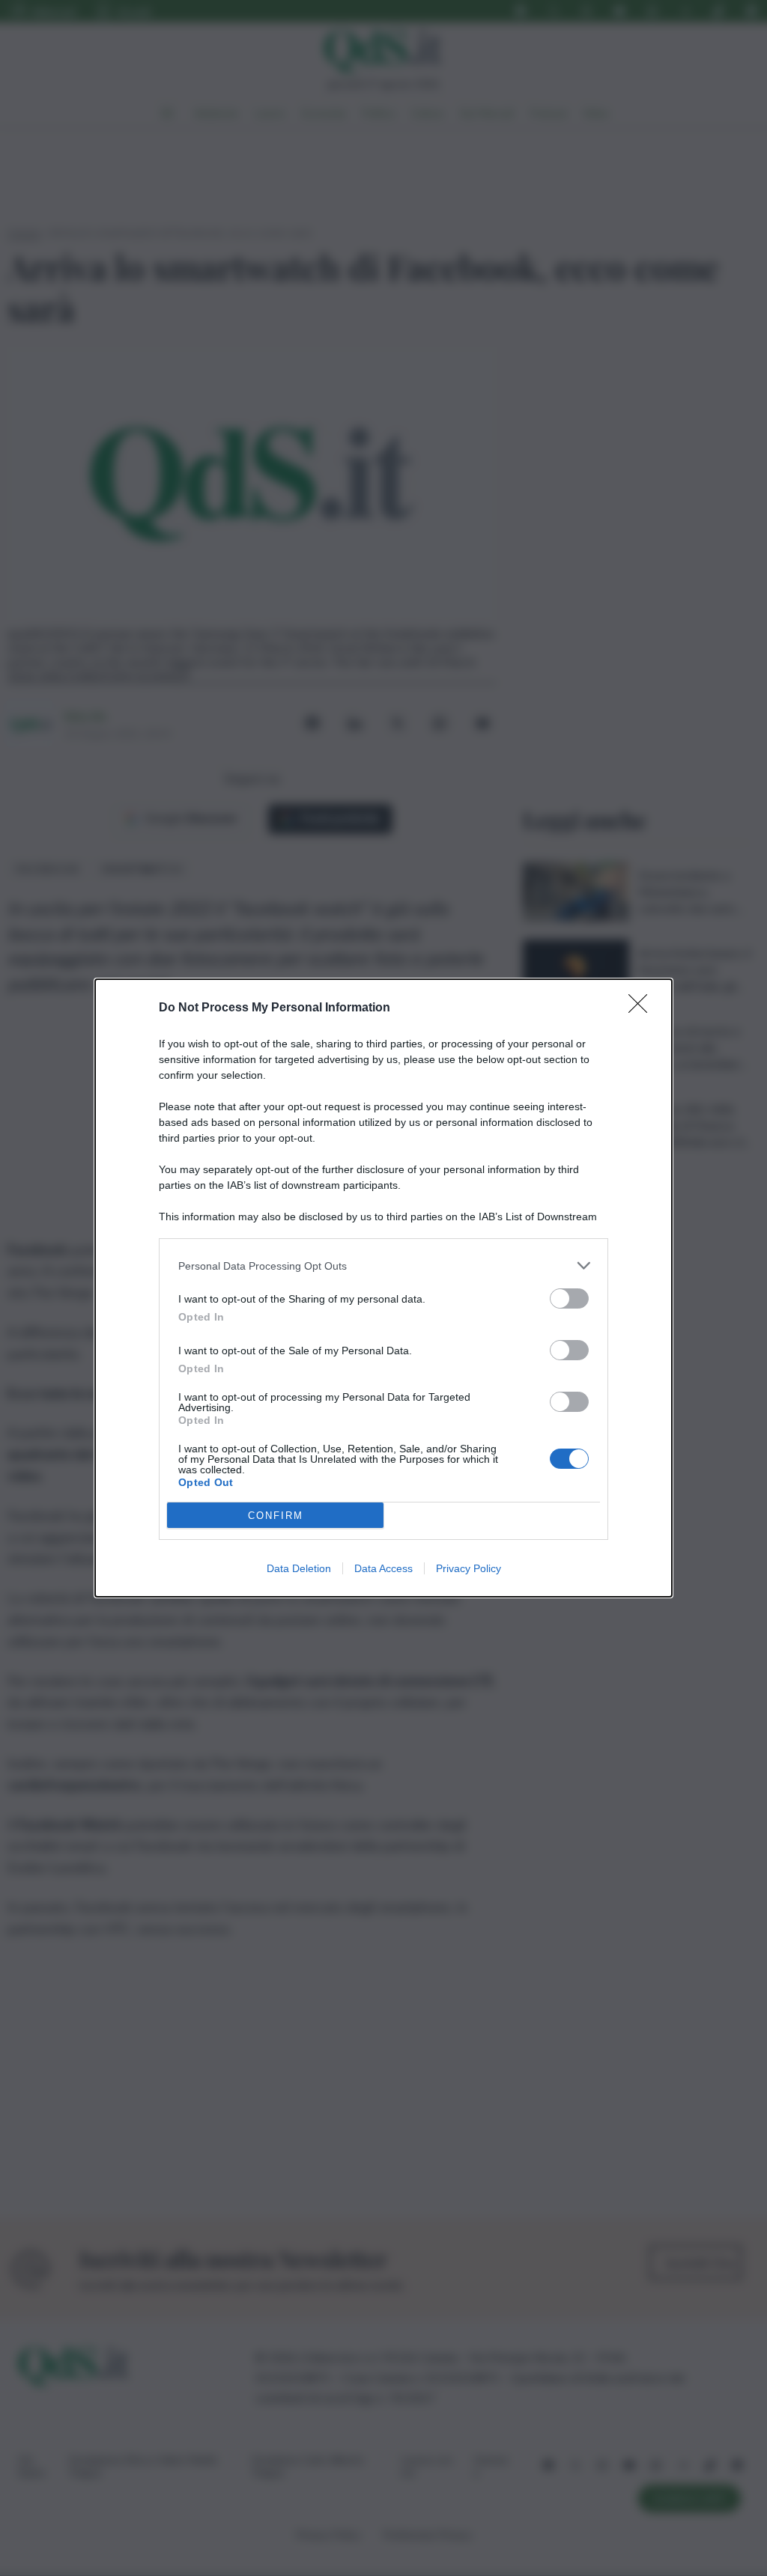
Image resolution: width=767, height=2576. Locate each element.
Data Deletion (299, 1568)
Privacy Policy (469, 1568)
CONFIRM (276, 1516)
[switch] (569, 1298)
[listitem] (383, 1266)
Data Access (383, 1568)
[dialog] (383, 1288)
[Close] (643, 1008)
